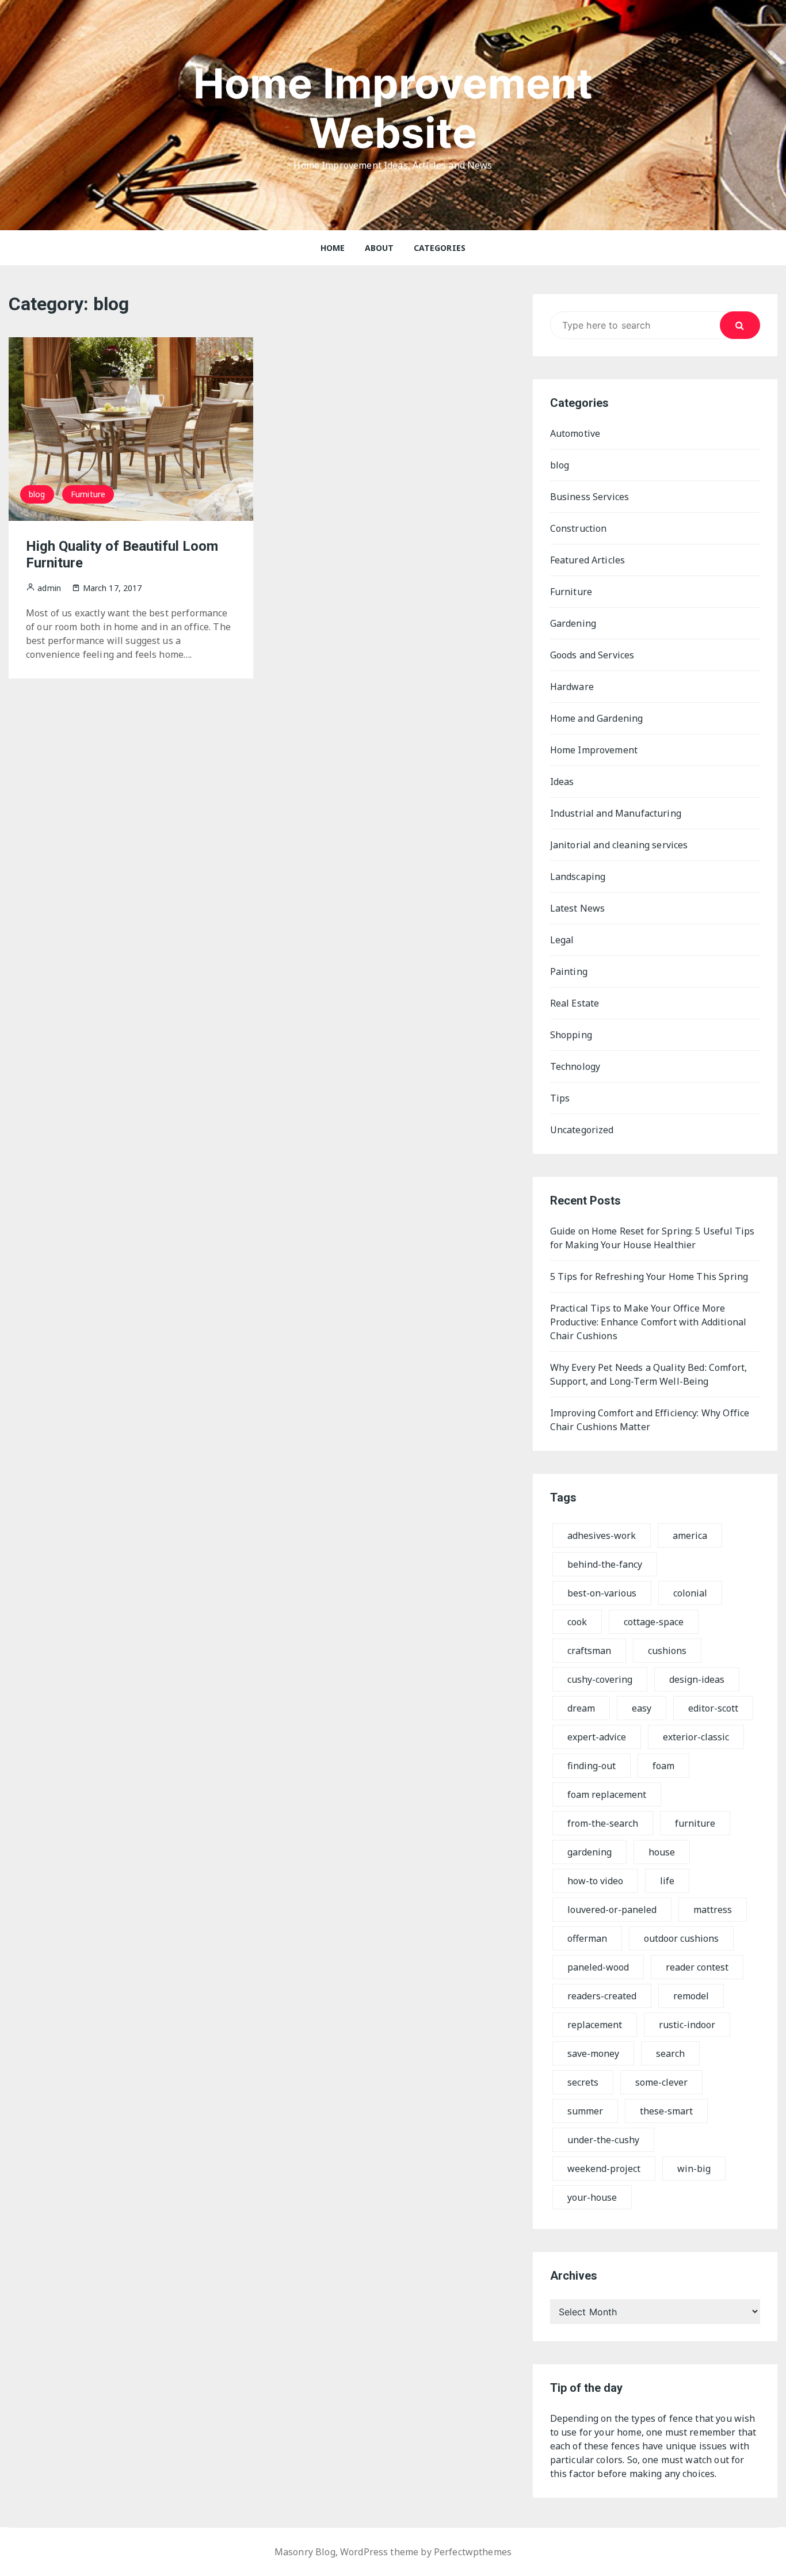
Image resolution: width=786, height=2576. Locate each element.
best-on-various (602, 1593)
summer (585, 2111)
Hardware (572, 687)
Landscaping (578, 877)
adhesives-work (602, 1535)
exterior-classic (696, 1737)
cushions (667, 1651)
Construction (579, 528)
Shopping (571, 1035)
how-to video (595, 1881)
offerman (587, 1938)
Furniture (88, 494)
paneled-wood (598, 1967)
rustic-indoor (687, 2025)
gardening (589, 1852)
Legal (562, 940)
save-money (593, 2053)
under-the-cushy (603, 2140)
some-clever (661, 2082)
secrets (583, 2082)
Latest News (578, 908)
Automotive (575, 433)
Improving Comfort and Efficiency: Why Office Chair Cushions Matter (650, 1420)
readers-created (602, 1996)
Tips (560, 1098)
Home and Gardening (597, 718)
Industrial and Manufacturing (616, 813)
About (379, 248)
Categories (440, 248)
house (662, 1852)
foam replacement (607, 1794)
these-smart (666, 2111)
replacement (595, 2025)
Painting (569, 971)
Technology (575, 1066)
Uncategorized (582, 1130)
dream (581, 1708)
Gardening (573, 623)
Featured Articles (588, 560)
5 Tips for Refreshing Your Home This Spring (649, 1276)
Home (333, 248)
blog (37, 494)
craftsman (589, 1651)
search (670, 2053)
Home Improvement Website (393, 108)
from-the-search (603, 1823)
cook (577, 1622)
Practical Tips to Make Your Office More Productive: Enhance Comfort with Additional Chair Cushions (648, 1322)
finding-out (592, 1766)
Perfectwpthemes (473, 2552)
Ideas (562, 782)
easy (642, 1708)
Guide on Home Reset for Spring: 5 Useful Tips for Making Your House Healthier (653, 1238)
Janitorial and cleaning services (619, 845)
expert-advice (597, 1737)
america (690, 1535)
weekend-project (604, 2169)
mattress (713, 1910)
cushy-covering (600, 1679)
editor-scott (713, 1708)
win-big (694, 2169)
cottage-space (654, 1622)
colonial (690, 1593)
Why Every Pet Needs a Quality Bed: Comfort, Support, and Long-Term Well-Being (648, 1374)
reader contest (697, 1967)
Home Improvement (594, 750)
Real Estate (575, 1003)
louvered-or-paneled (612, 1910)
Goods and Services (592, 655)
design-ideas (697, 1679)
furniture (695, 1823)
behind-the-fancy (605, 1564)
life (667, 1881)
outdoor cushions (681, 1938)
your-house (592, 2197)
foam (663, 1766)
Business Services (590, 497)
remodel (691, 1996)
